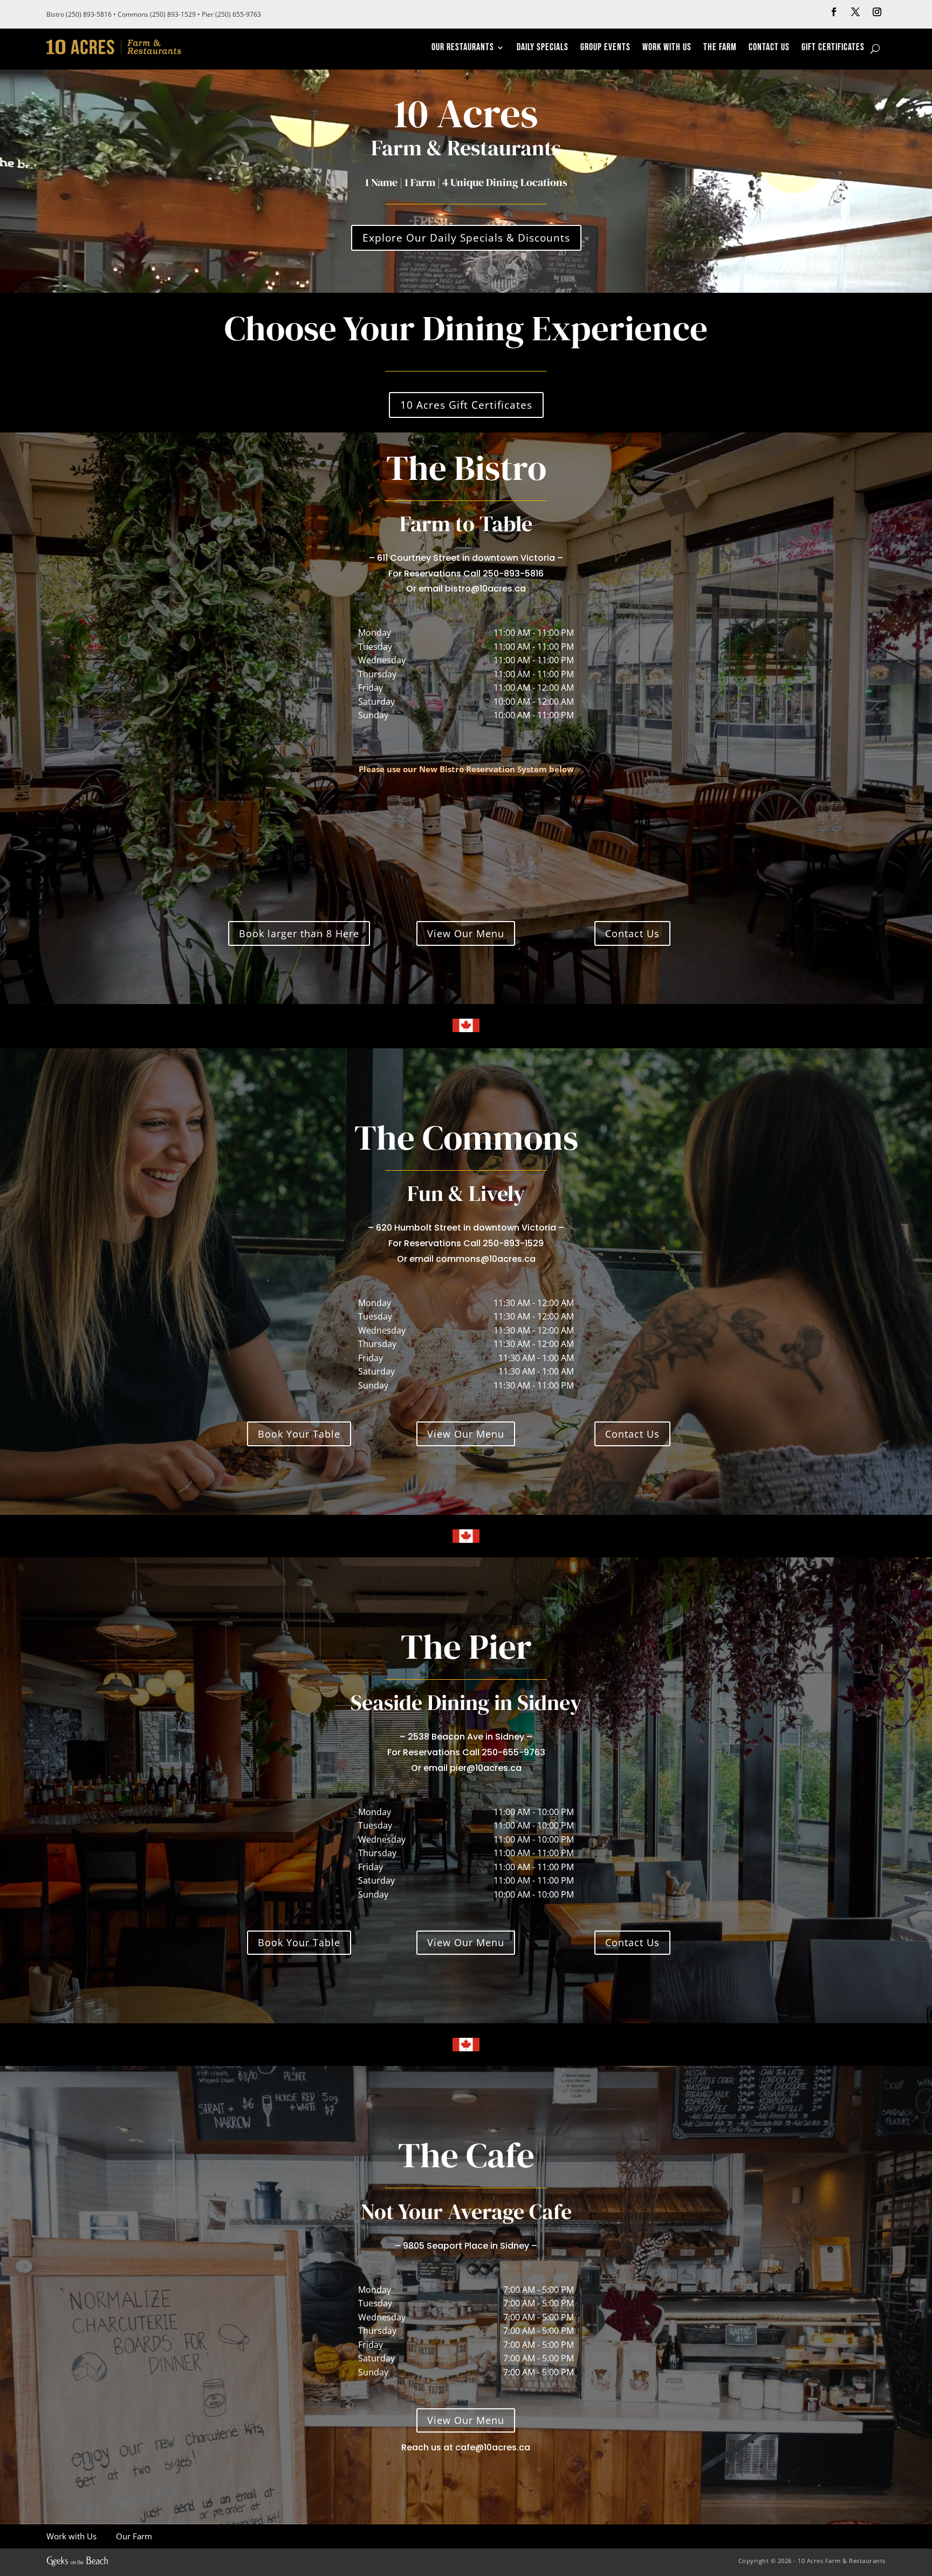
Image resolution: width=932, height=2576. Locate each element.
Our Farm (133, 2536)
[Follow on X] (855, 12)
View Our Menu (466, 933)
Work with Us (71, 2536)
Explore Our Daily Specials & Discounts (466, 238)
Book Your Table (299, 1434)
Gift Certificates (833, 48)
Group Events (605, 48)
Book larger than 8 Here (299, 933)
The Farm (720, 48)
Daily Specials (543, 48)
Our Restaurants (463, 48)
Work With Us (667, 48)
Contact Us (769, 48)
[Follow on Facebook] (834, 12)
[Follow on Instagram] (877, 12)
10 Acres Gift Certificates (466, 405)
